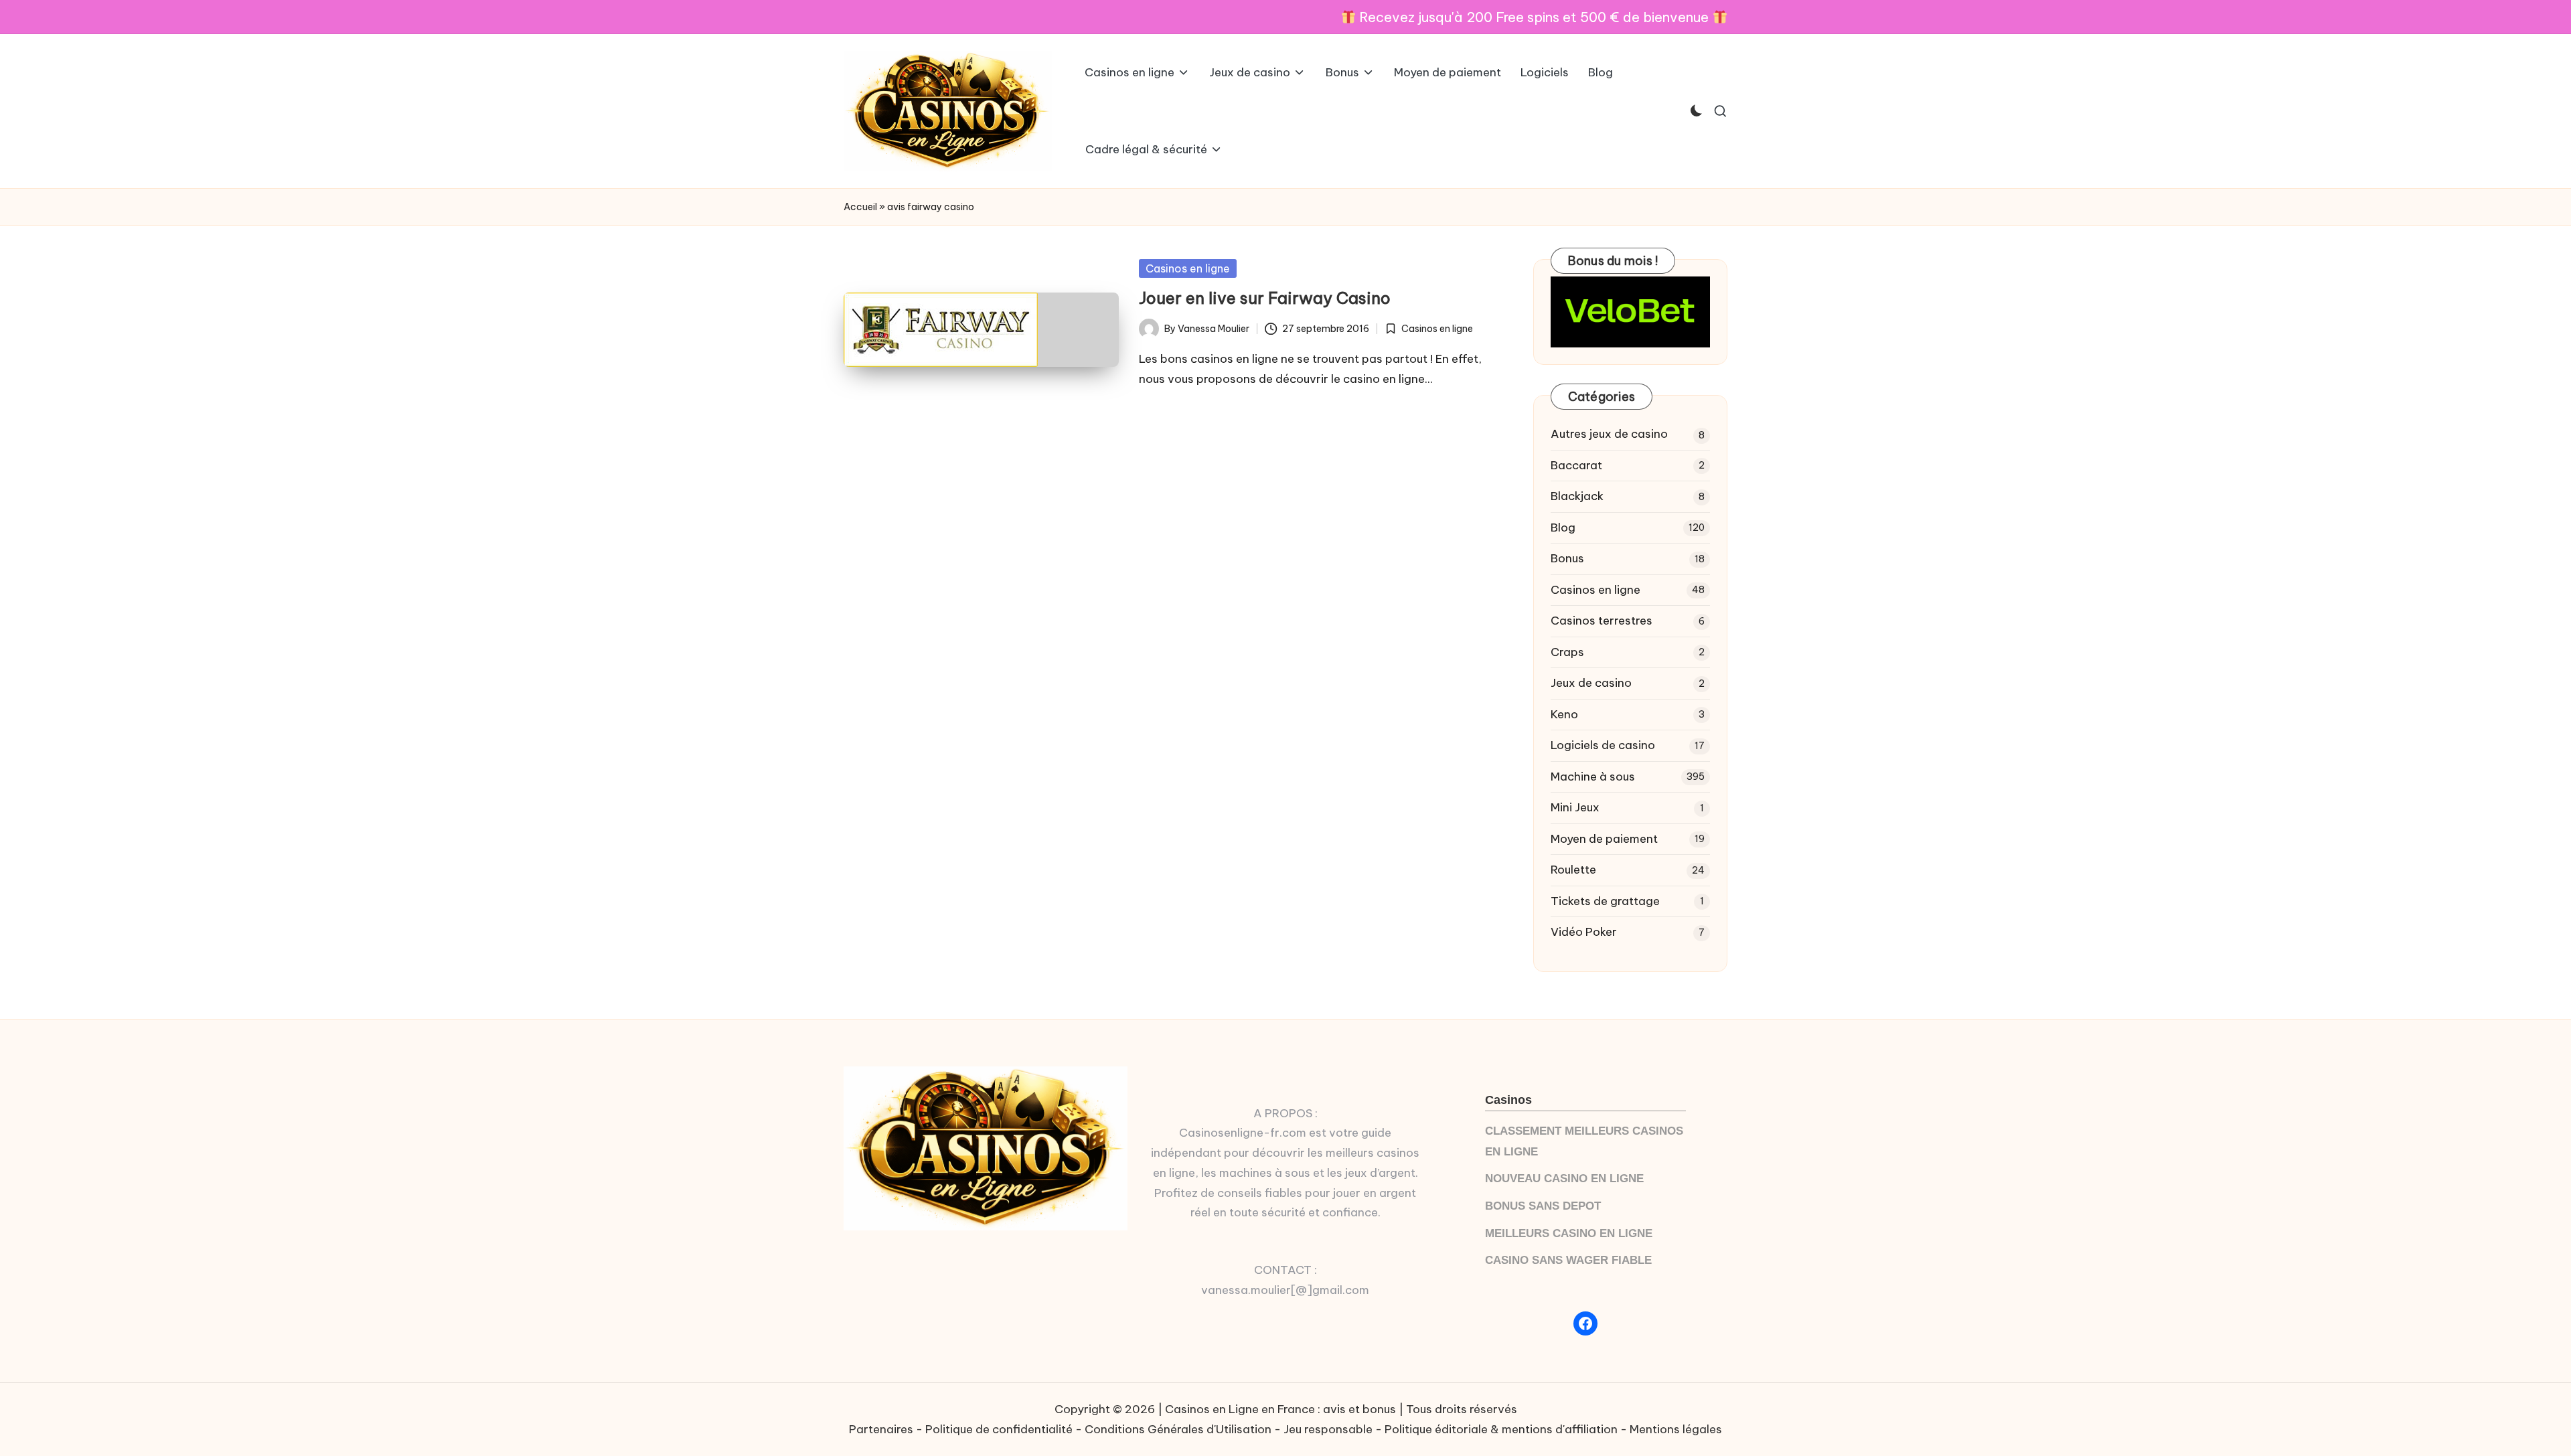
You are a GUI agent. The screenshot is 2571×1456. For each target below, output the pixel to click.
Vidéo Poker (1584, 932)
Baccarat (1576, 465)
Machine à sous (1593, 777)
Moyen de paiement (1604, 839)
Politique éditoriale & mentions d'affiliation (1501, 1429)
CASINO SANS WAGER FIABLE (1568, 1260)
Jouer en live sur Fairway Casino (1265, 298)
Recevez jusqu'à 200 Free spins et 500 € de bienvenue (1534, 17)
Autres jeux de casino (1609, 434)
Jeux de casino (1591, 683)
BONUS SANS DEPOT (1543, 1206)
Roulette (1573, 870)
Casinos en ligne (1188, 268)
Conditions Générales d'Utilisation (1178, 1429)
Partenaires (881, 1429)
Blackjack (1577, 496)
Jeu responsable (1328, 1429)
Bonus (1567, 558)
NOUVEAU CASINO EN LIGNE (1564, 1179)
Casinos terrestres (1602, 621)
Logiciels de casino (1603, 745)
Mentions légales (1676, 1429)
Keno (1564, 714)
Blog (1563, 528)
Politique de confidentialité (999, 1429)
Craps (1567, 652)
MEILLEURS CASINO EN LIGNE (1569, 1233)
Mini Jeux (1575, 807)
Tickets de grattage (1605, 901)
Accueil (860, 207)
